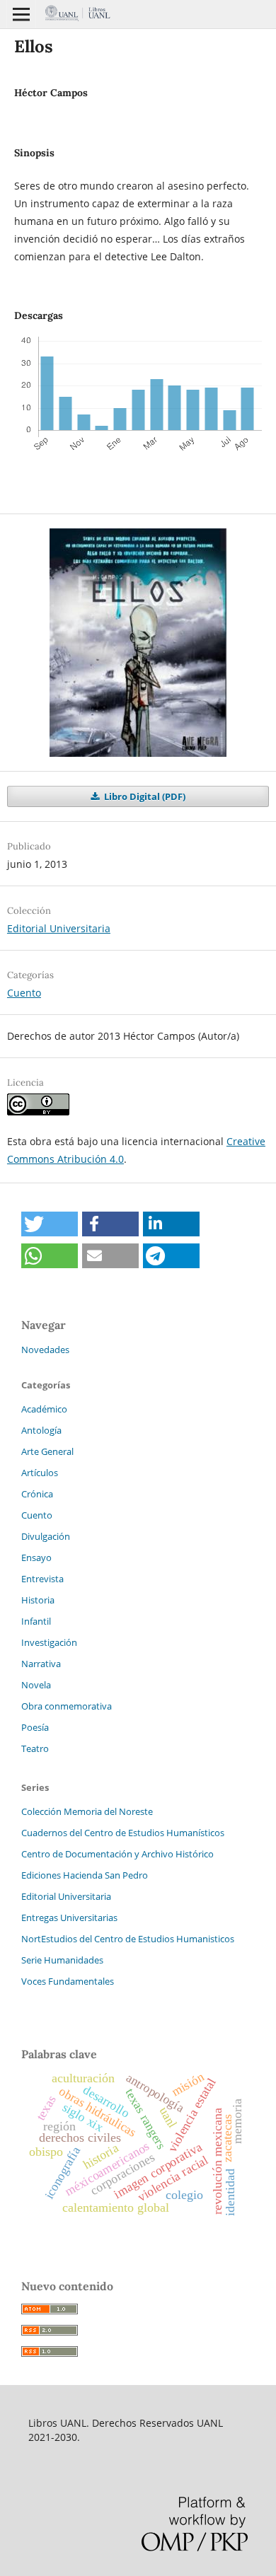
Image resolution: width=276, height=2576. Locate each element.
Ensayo (36, 1557)
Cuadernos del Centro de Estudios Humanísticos (123, 1833)
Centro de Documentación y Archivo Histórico (117, 1854)
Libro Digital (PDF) (144, 796)
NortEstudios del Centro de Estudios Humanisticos (128, 1939)
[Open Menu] (21, 14)
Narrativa (41, 1664)
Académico (44, 1409)
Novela (36, 1685)
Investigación (49, 1642)
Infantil (36, 1621)
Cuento (24, 993)
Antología (41, 1430)
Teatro (35, 1748)
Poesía (35, 1727)
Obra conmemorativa (67, 1706)
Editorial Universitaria (59, 928)
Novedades (45, 1350)
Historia (38, 1600)
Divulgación (46, 1536)
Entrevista (42, 1579)
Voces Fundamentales (68, 1981)
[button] (50, 1224)
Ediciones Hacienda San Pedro (85, 1875)
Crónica (37, 1494)
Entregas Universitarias (69, 1918)
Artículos (40, 1473)
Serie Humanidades (62, 1960)
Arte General (47, 1451)
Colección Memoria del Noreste (87, 1811)
